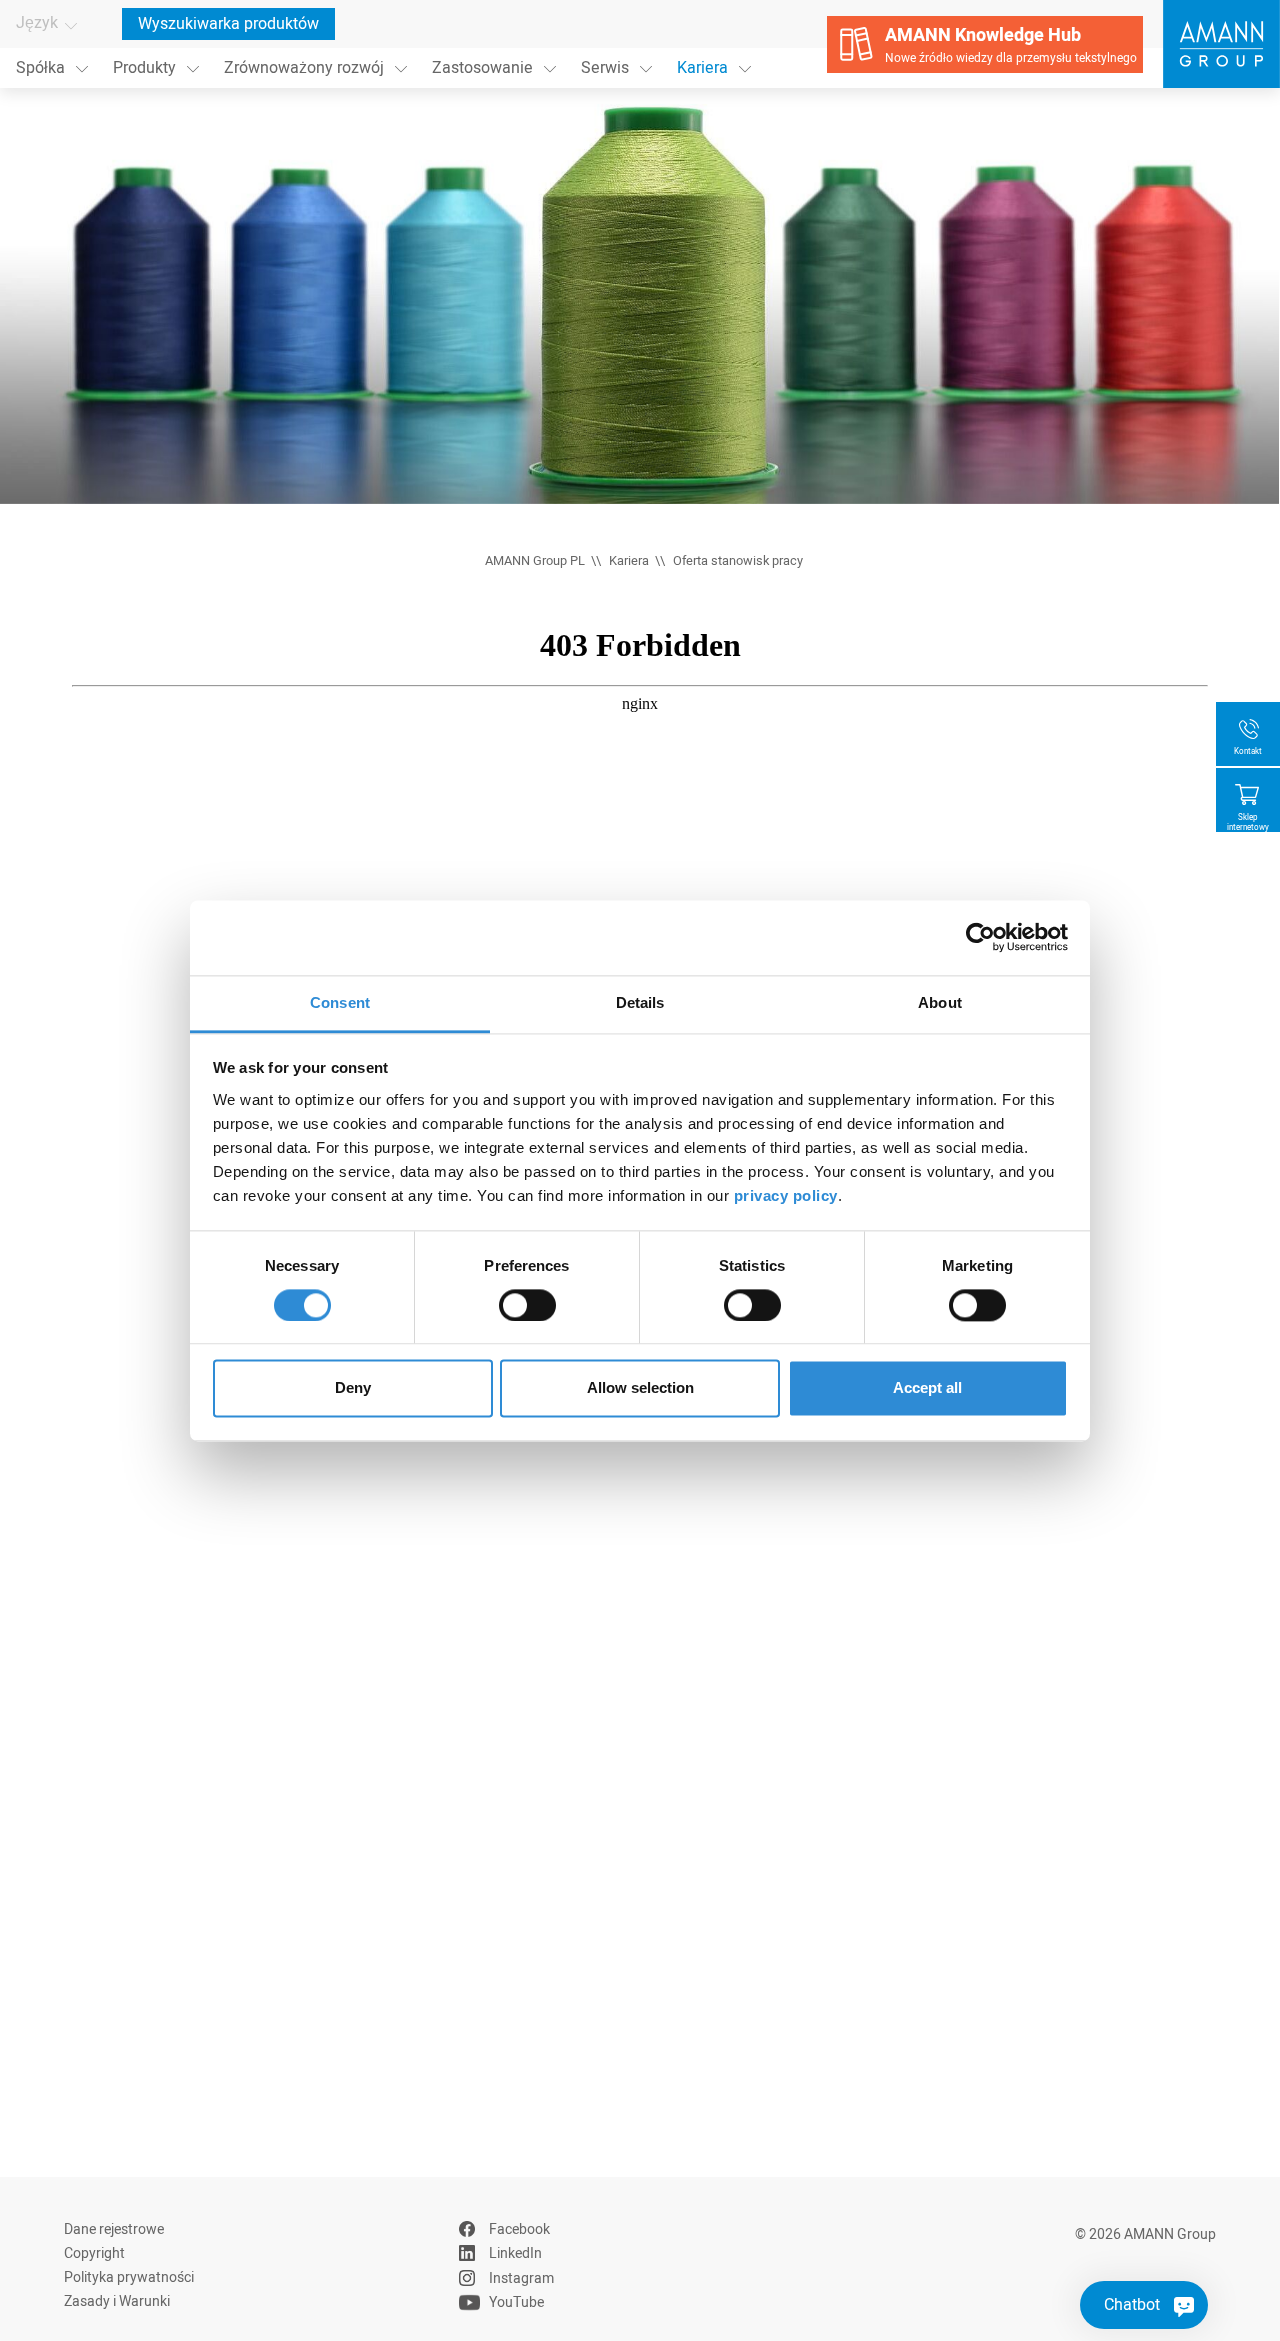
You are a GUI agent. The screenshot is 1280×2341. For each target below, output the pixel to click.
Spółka (40, 68)
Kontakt (1248, 751)
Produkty (144, 68)
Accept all (927, 1388)
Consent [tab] (340, 1002)
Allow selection (640, 1388)
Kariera (702, 68)
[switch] (527, 1305)
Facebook (519, 2229)
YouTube (516, 2302)
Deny (353, 1388)
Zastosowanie (482, 68)
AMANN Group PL (535, 561)
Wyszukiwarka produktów (228, 24)
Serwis (605, 68)
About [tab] (940, 1002)
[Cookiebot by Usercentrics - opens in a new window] (980, 937)
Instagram (521, 2278)
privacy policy (786, 1195)
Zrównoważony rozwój (304, 68)
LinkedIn (515, 2253)
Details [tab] (640, 1002)
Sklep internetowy (1248, 822)
